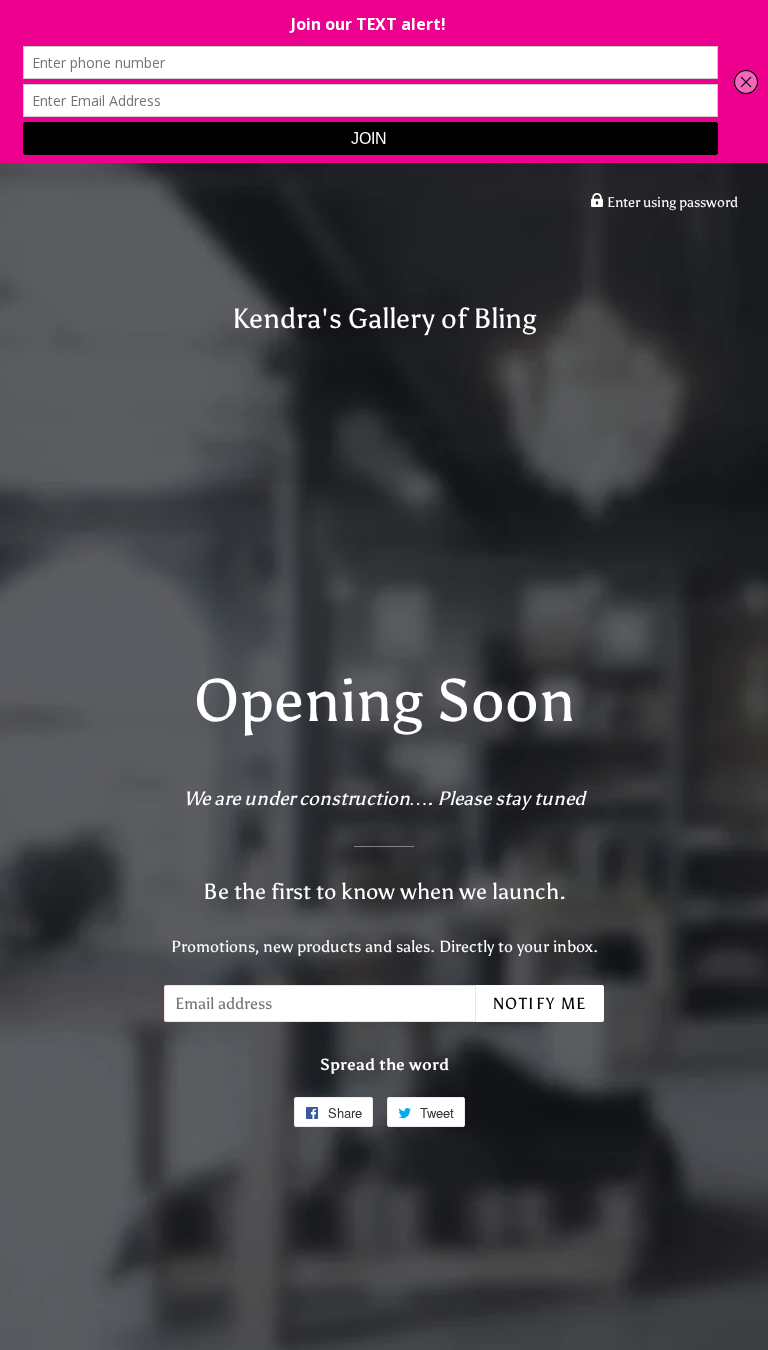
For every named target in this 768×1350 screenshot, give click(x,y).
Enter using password (671, 202)
